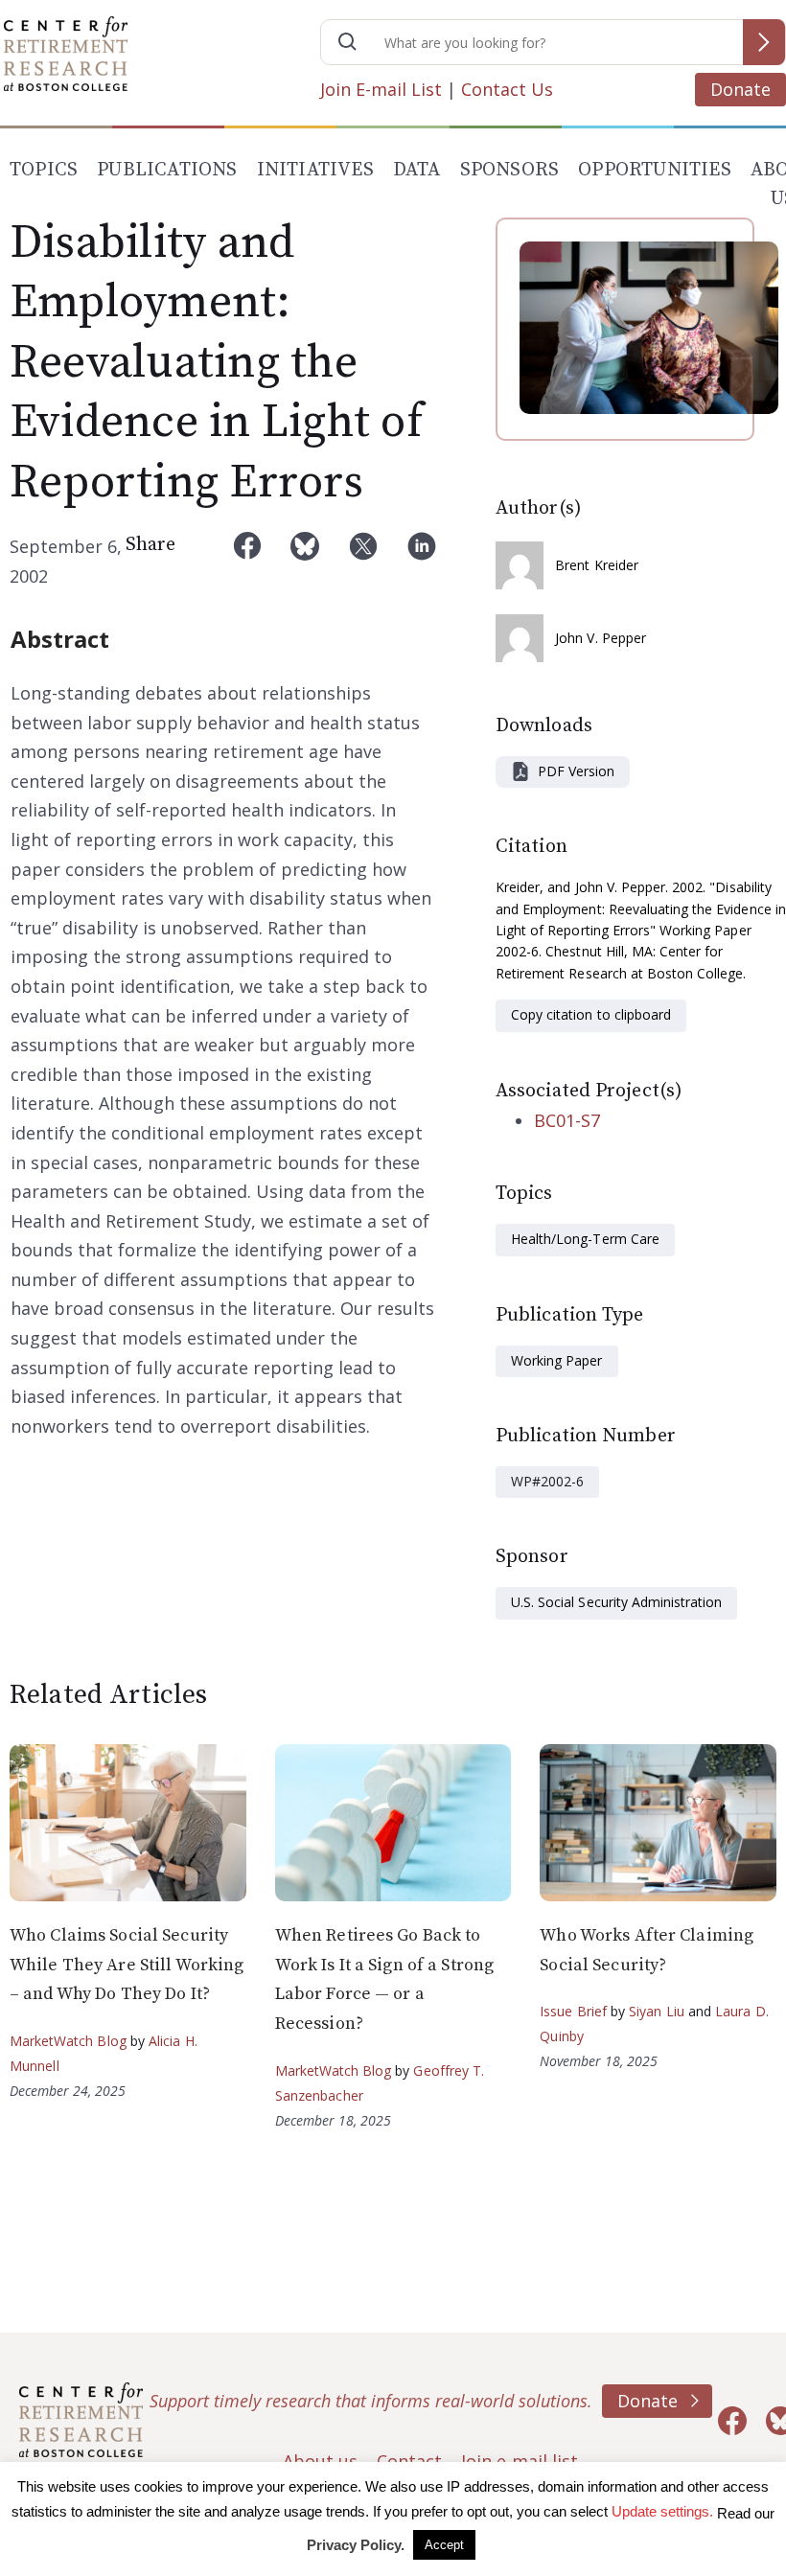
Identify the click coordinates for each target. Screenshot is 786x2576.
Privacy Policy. (356, 2545)
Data (417, 170)
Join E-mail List (381, 89)
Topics (44, 170)
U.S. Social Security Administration (616, 1602)
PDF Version (576, 771)
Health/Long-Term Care (585, 1239)
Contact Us (507, 89)
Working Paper (557, 1360)
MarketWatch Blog (68, 2041)
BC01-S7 (567, 1120)
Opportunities (655, 170)
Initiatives (315, 170)
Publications (167, 170)
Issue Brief (573, 2011)
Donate (740, 89)
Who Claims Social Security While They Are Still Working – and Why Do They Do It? (127, 1965)
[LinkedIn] (422, 561)
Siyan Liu (657, 2011)
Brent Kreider (597, 565)
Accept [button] (444, 2545)
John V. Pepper (601, 638)
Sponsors (510, 170)
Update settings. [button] (662, 2511)
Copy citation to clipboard (591, 1014)
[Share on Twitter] (363, 561)
